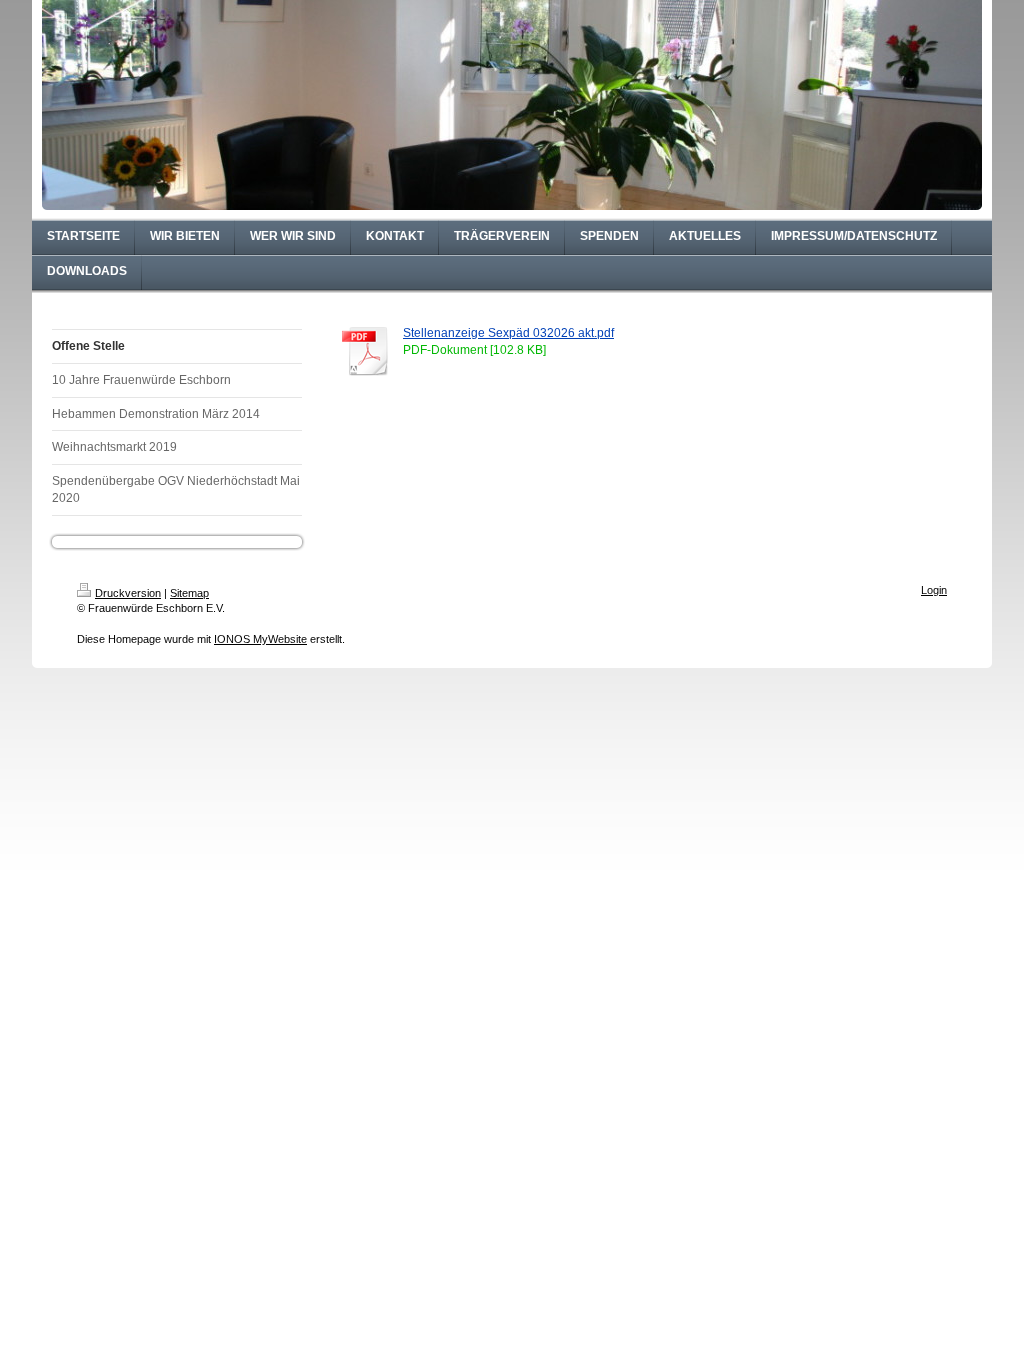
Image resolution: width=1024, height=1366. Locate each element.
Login (934, 590)
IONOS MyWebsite (260, 639)
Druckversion (128, 593)
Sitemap (189, 593)
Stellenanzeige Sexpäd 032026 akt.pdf (508, 333)
